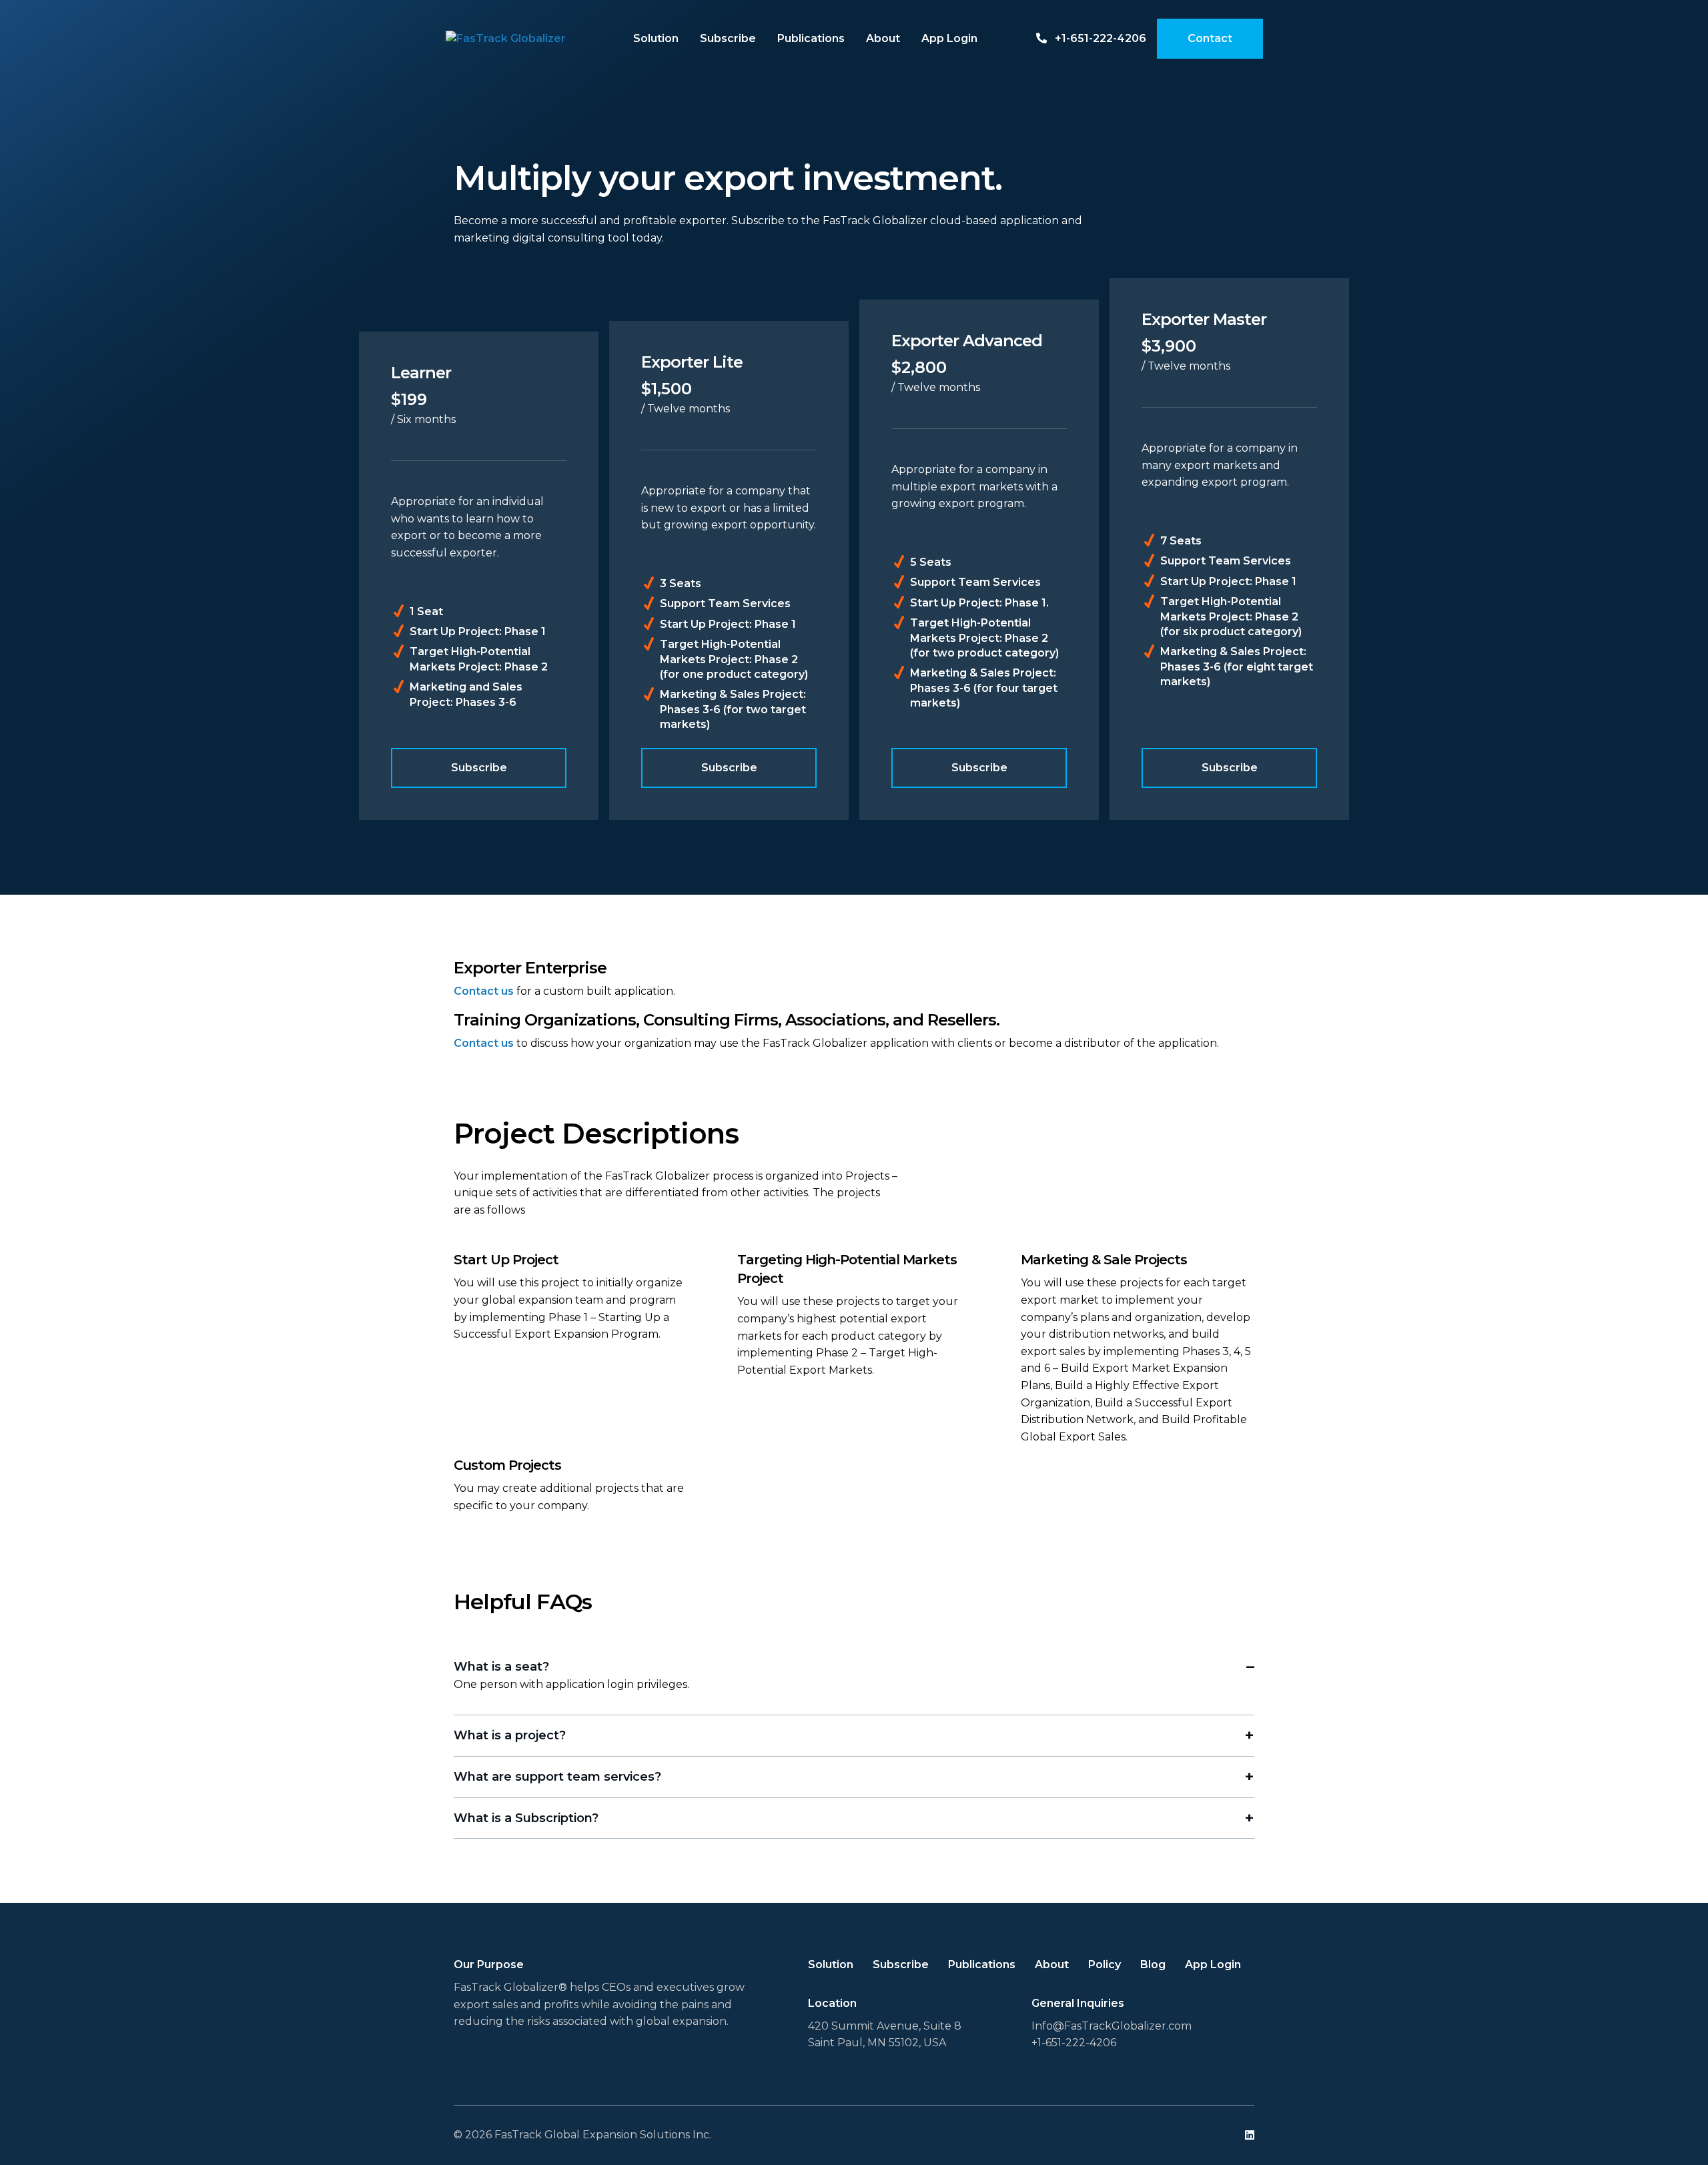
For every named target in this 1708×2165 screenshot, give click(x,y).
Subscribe (728, 38)
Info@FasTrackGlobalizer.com (1112, 2026)
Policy (1105, 1965)
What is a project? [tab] (510, 1735)
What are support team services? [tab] (557, 1777)
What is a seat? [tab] (501, 1667)
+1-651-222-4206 (1099, 38)
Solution (656, 38)
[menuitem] (656, 39)
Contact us (484, 991)
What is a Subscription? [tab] (526, 1818)
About (883, 38)
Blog (1153, 1965)
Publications (811, 38)
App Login (949, 38)
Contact (1210, 38)
